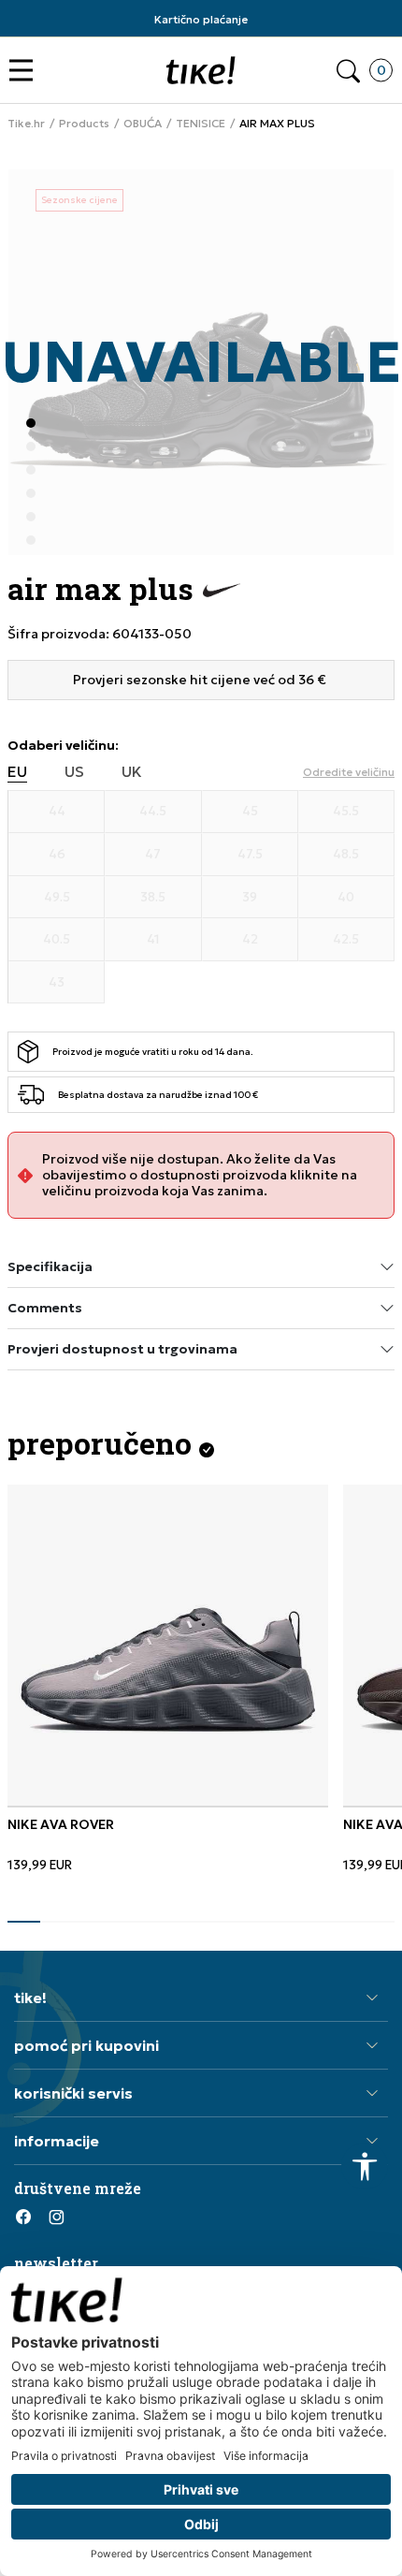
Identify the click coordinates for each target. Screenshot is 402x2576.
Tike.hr (26, 124)
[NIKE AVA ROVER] (168, 1645)
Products (84, 124)
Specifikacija (50, 1266)
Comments (45, 1308)
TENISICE (201, 124)
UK (132, 772)
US (74, 772)
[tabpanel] (168, 1678)
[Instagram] (56, 2217)
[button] (26, 71)
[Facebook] (23, 2217)
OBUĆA (143, 124)
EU (17, 772)
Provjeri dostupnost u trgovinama (122, 1349)
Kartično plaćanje (201, 19)
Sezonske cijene (79, 200)
